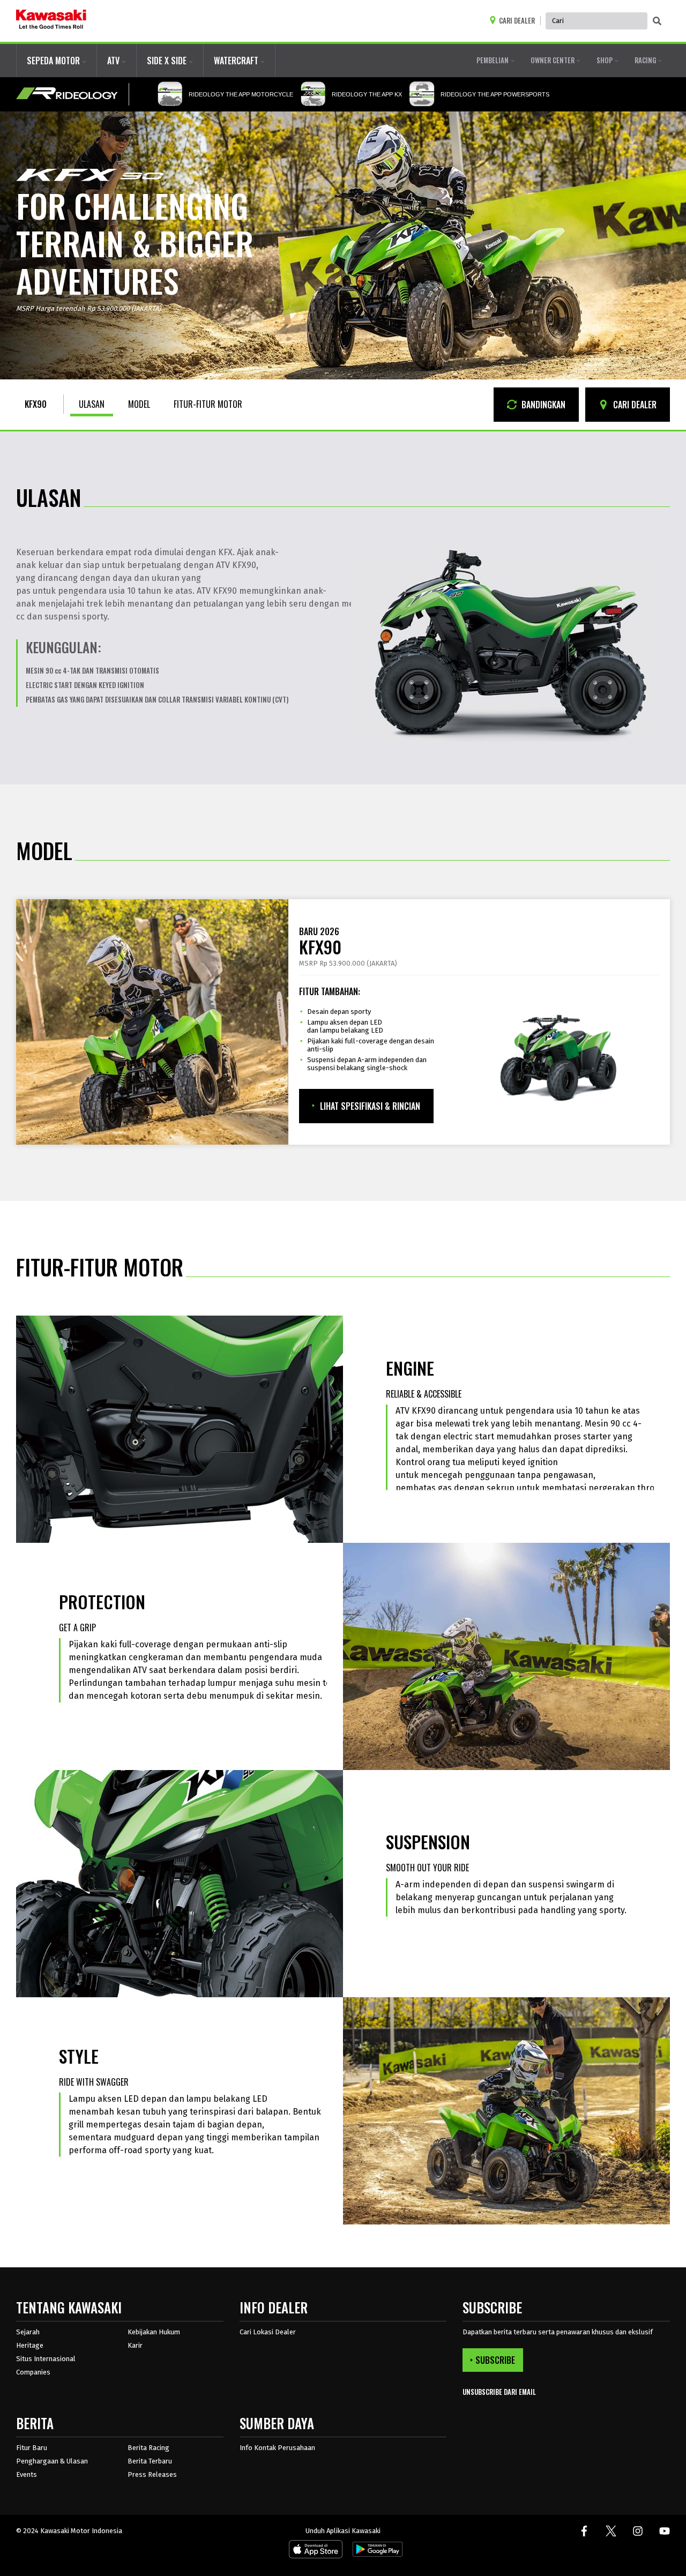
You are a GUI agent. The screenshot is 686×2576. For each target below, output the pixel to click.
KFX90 (36, 404)
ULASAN (92, 404)
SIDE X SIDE (168, 61)
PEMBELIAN (493, 60)
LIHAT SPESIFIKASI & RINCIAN (370, 1106)
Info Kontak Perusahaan (277, 2448)
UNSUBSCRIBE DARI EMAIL (499, 2392)
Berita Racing (148, 2448)
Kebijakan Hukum (154, 2332)
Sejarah (28, 2332)
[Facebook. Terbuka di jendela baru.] (584, 2531)
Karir (135, 2345)
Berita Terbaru (150, 2461)
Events (27, 2474)
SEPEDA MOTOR (54, 61)
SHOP (605, 60)
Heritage (30, 2345)
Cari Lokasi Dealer (268, 2332)
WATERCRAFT (237, 61)
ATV (114, 61)
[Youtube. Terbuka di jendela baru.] (665, 2531)
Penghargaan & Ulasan (52, 2461)
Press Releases (152, 2474)
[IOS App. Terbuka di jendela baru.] (316, 2551)
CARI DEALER (634, 405)
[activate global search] (657, 21)
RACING (646, 60)
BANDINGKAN (542, 405)
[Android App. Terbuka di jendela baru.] (376, 2551)
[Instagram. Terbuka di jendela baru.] (638, 2531)
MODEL (139, 404)
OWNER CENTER (553, 60)
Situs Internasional (46, 2359)
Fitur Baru (32, 2448)
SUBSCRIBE (495, 2360)
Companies (33, 2372)
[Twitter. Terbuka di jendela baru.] (611, 2531)
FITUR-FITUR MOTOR (208, 404)
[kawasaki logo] (51, 21)
